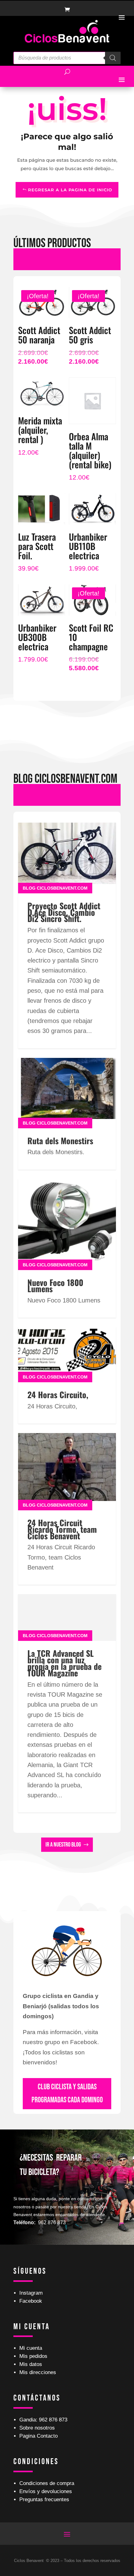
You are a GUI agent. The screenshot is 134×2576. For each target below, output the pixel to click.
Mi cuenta (31, 2348)
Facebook (31, 2301)
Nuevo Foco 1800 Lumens (55, 1286)
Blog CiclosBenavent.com (55, 888)
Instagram (31, 2293)
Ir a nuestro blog (63, 1845)
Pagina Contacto (38, 2436)
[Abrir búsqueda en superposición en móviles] (67, 58)
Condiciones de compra (47, 2483)
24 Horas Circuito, (58, 1395)
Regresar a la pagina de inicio (70, 190)
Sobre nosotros (37, 2428)
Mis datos (31, 2364)
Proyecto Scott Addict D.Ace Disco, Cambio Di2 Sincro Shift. (64, 912)
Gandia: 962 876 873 (43, 2420)
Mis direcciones (38, 2372)
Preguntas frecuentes (44, 2500)
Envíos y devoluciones (46, 2491)
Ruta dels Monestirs (60, 1141)
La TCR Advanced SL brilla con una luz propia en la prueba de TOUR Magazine (65, 1663)
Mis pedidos (33, 2356)
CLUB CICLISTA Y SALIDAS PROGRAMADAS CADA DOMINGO (67, 2094)
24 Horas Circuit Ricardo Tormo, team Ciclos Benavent (62, 1529)
